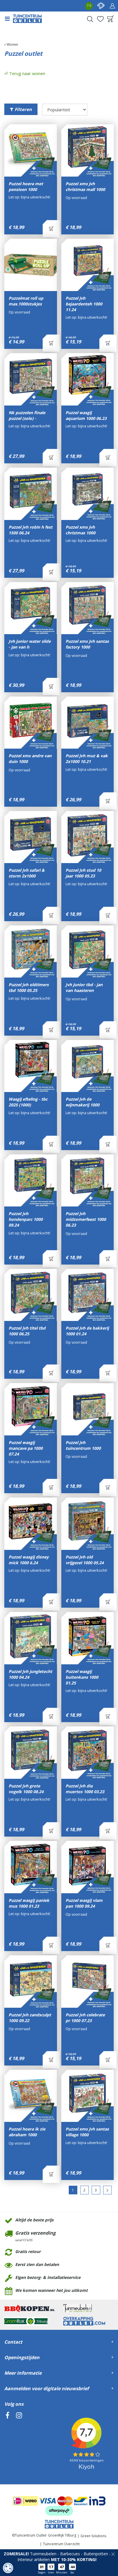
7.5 (89, 5)
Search (90, 19)
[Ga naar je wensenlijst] (100, 19)
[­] (7, 2442)
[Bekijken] (111, 19)
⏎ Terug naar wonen (25, 73)
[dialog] (8, 2568)
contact (101, 6)
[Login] (112, 6)
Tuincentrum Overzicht (61, 2544)
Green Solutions (93, 2536)
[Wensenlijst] (100, 19)
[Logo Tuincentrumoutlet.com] (27, 19)
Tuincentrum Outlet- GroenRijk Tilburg (46, 2535)
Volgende (107, 2190)
